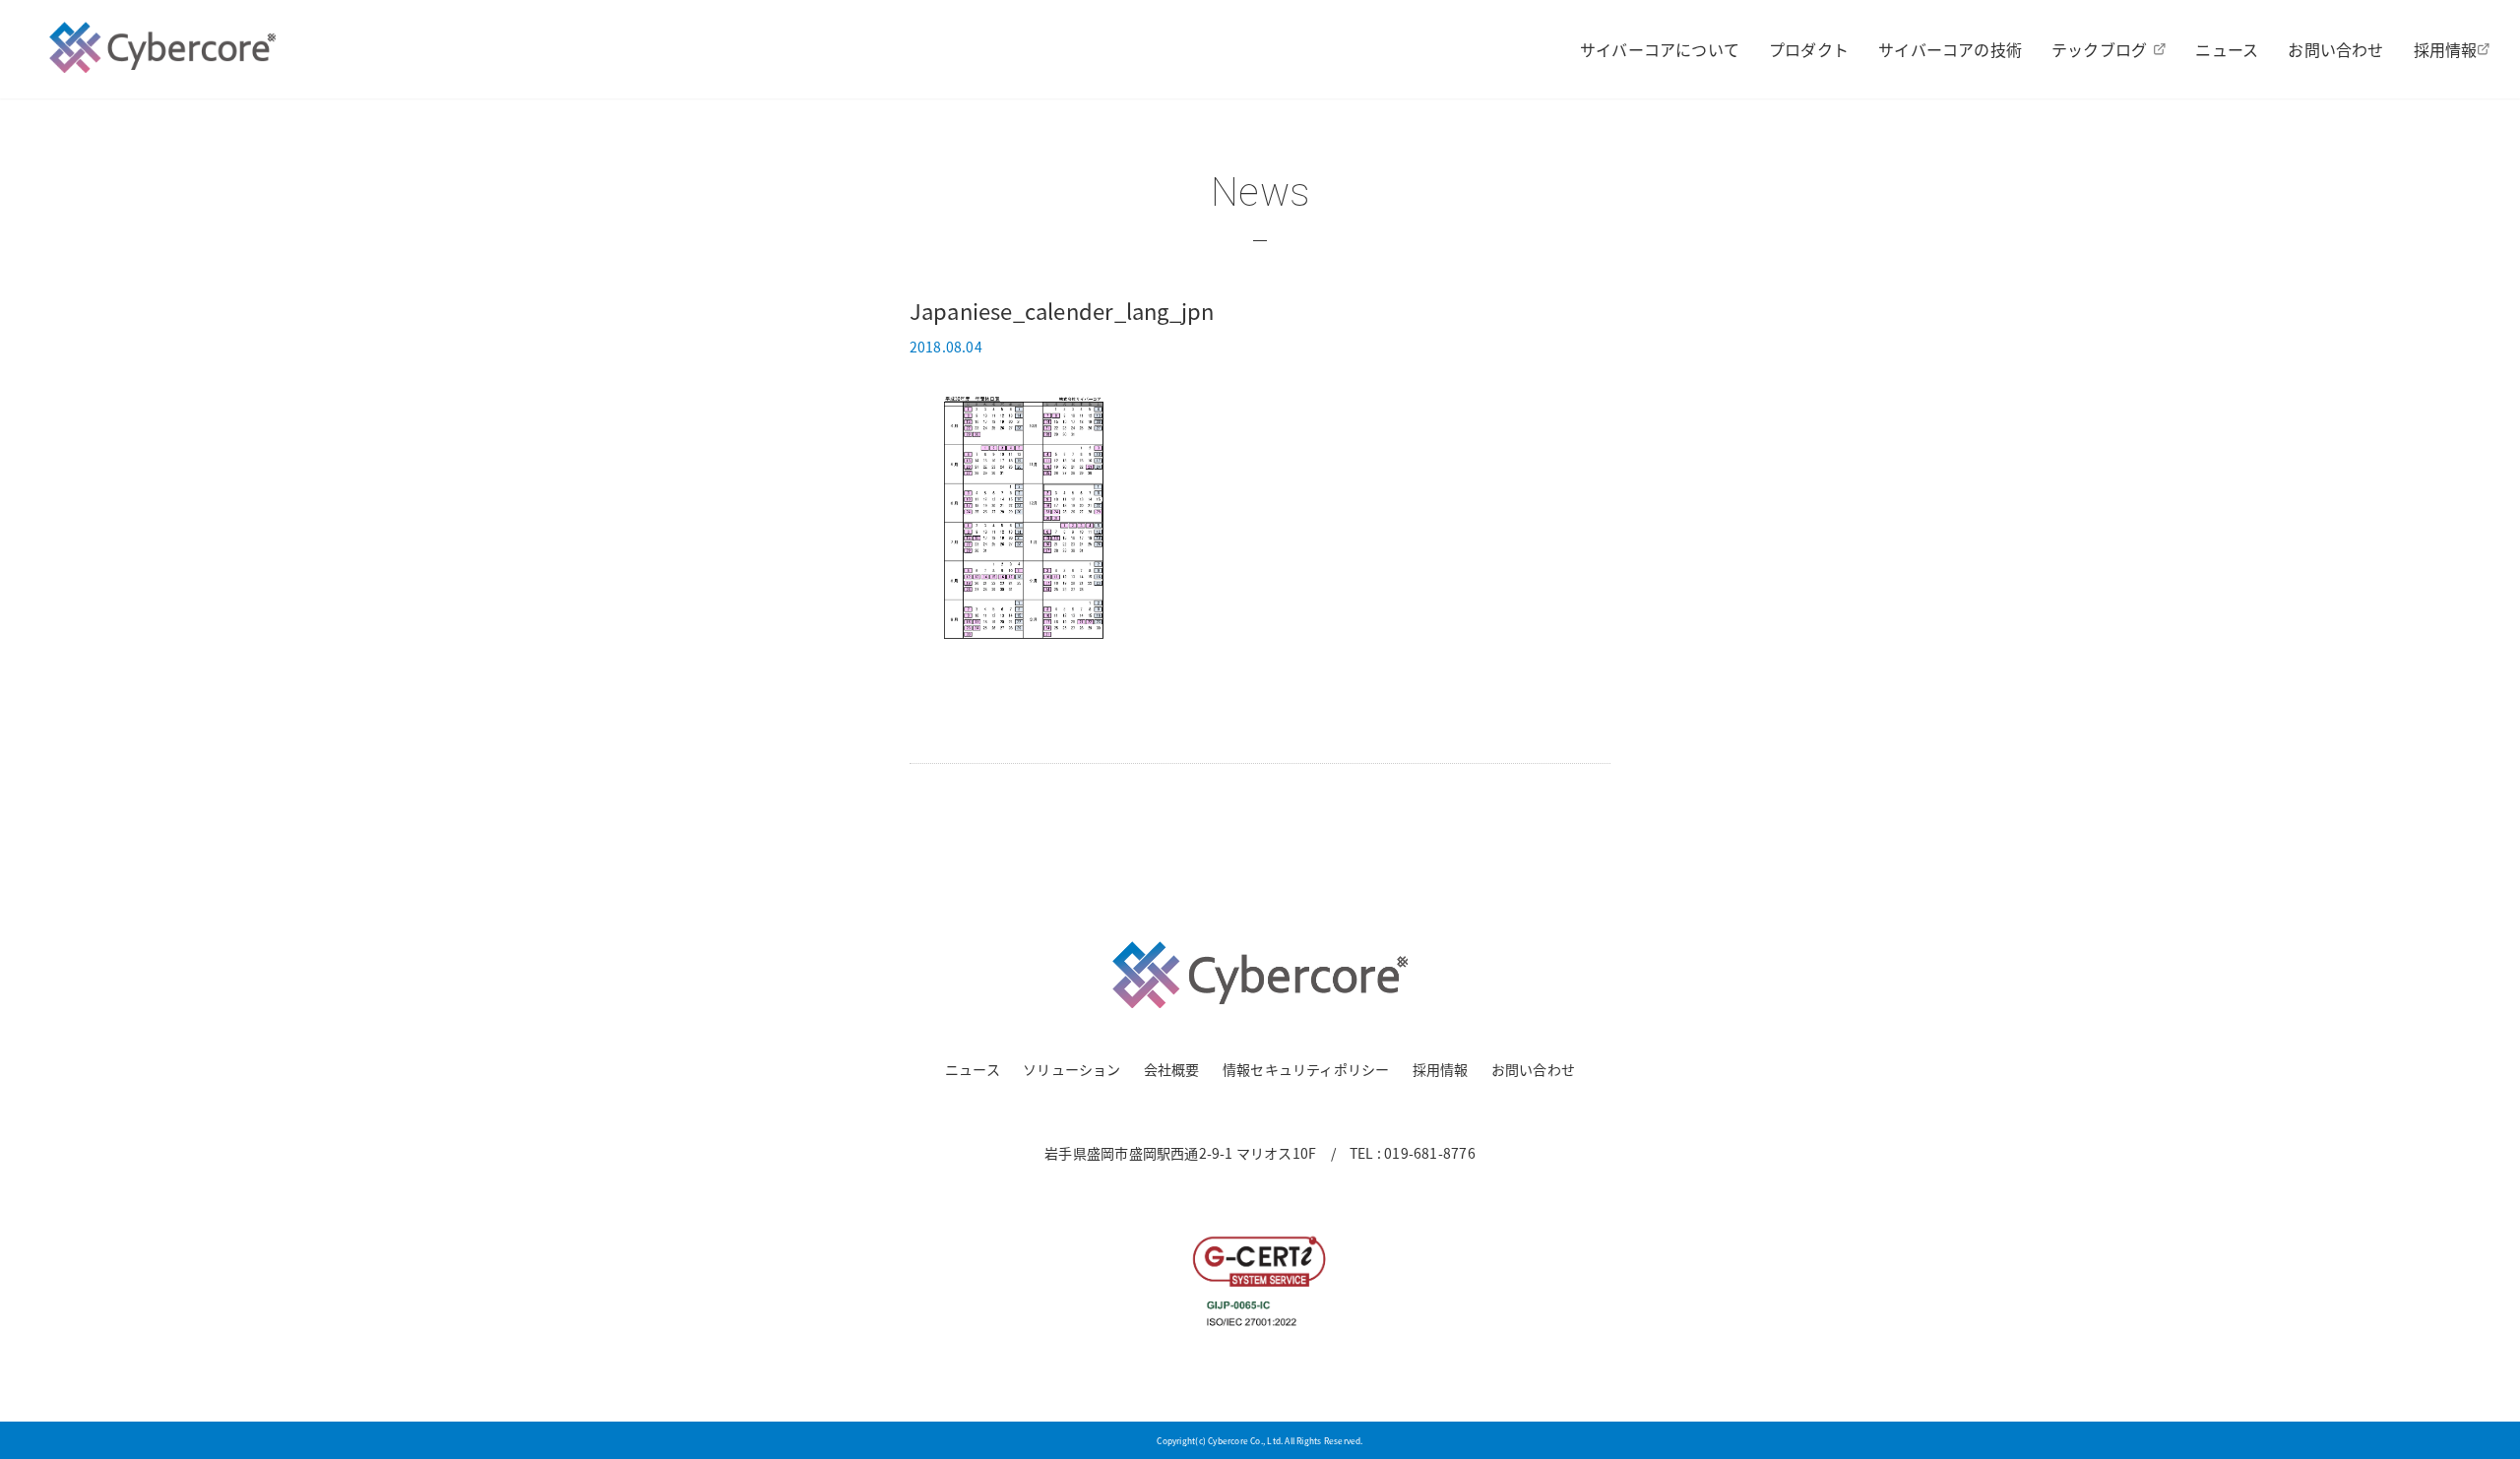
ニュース (2227, 49)
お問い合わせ (2335, 49)
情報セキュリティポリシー (1306, 1069)
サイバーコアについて (1660, 49)
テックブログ (2099, 49)
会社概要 (1172, 1069)
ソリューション (1071, 1069)
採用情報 (2446, 49)
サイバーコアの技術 (1950, 49)
